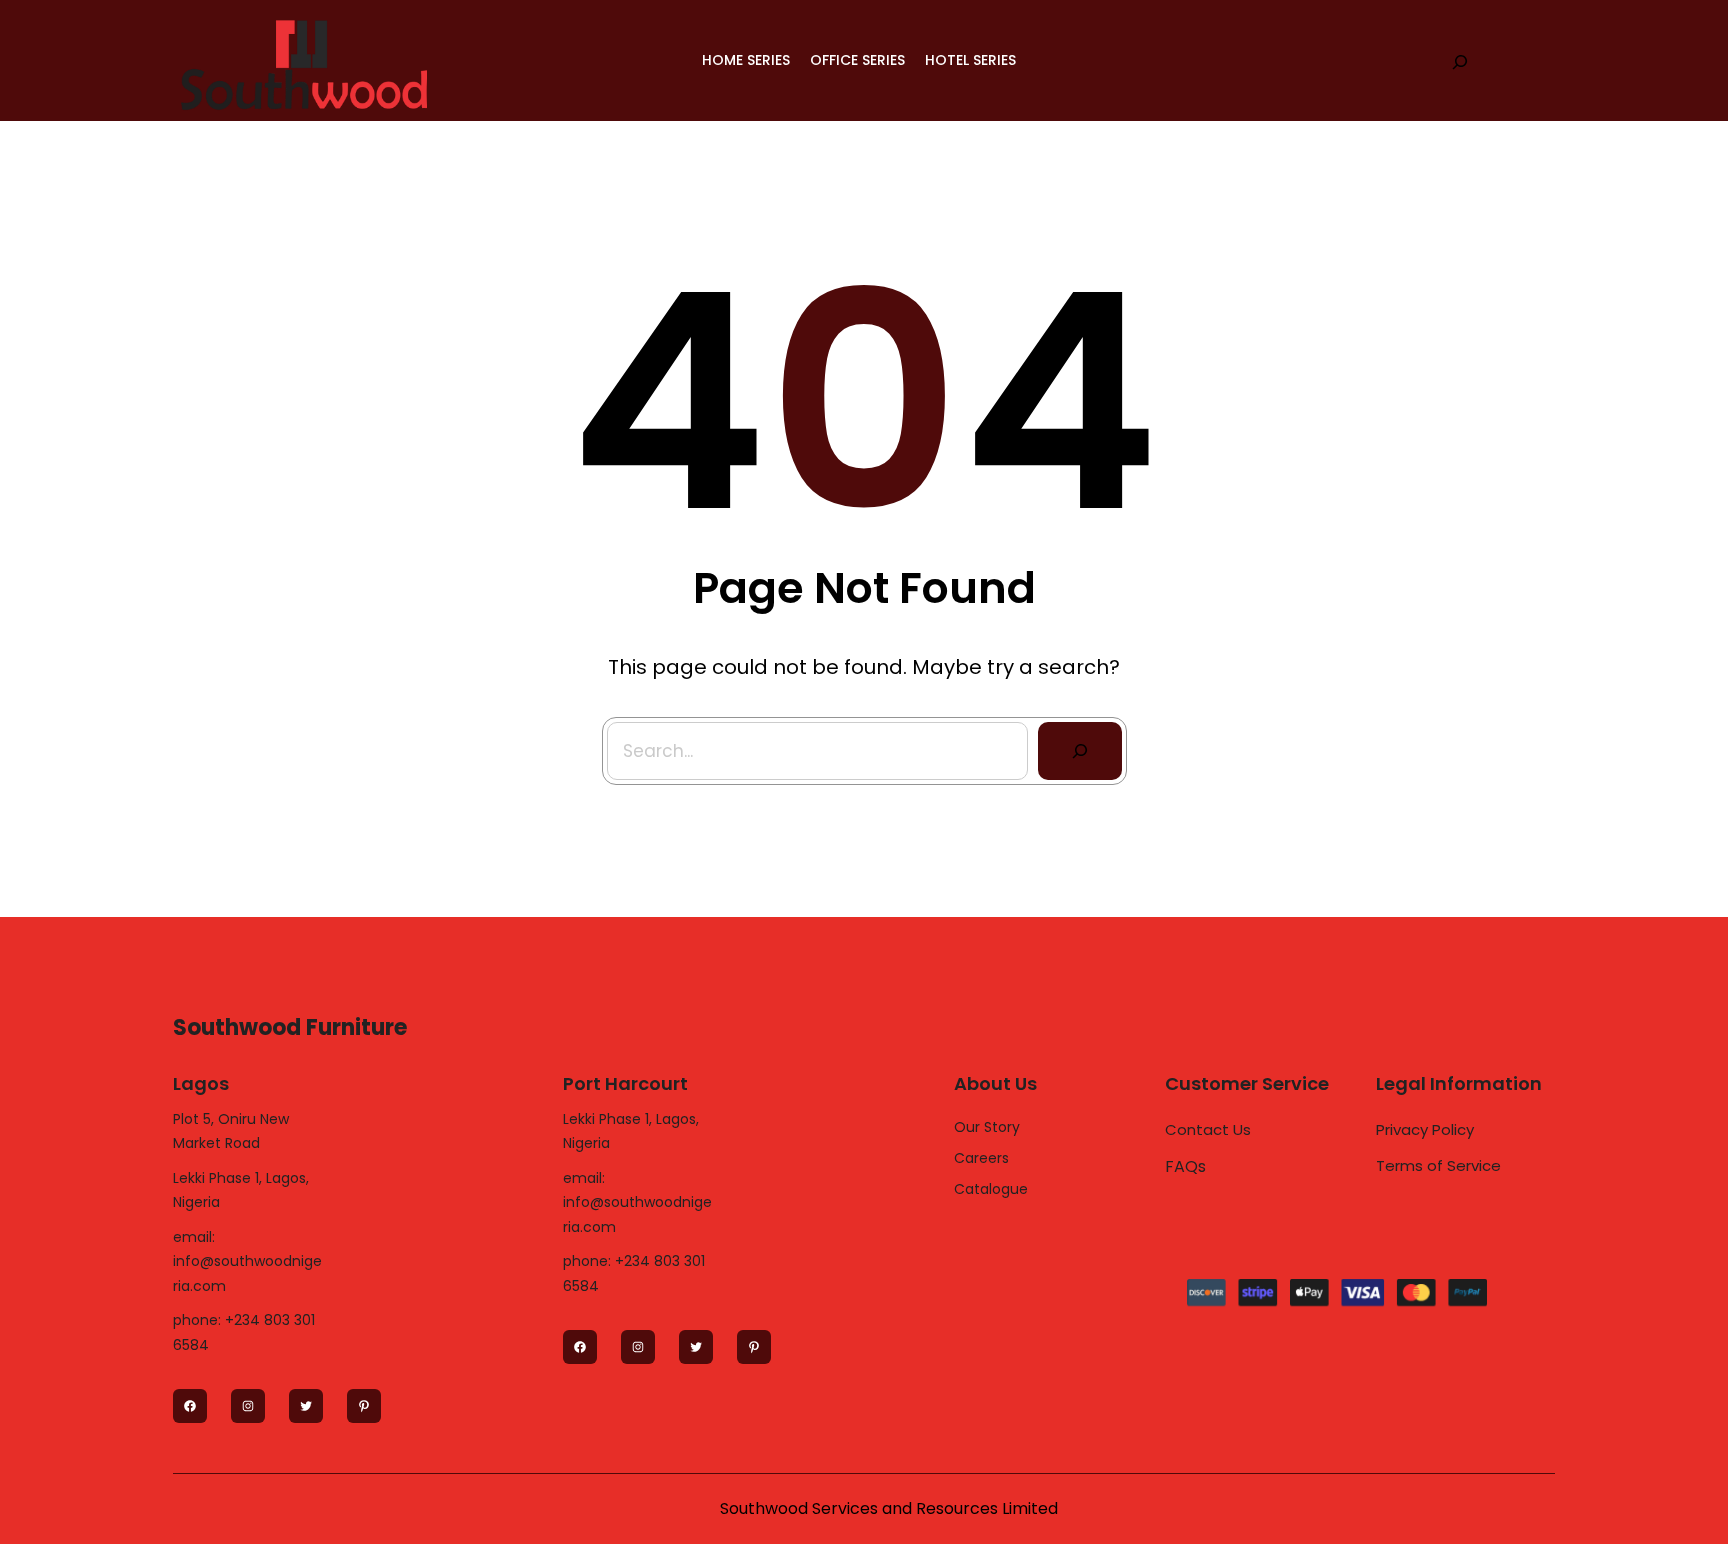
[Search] (1080, 751)
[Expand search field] (1460, 61)
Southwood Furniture (290, 1027)
